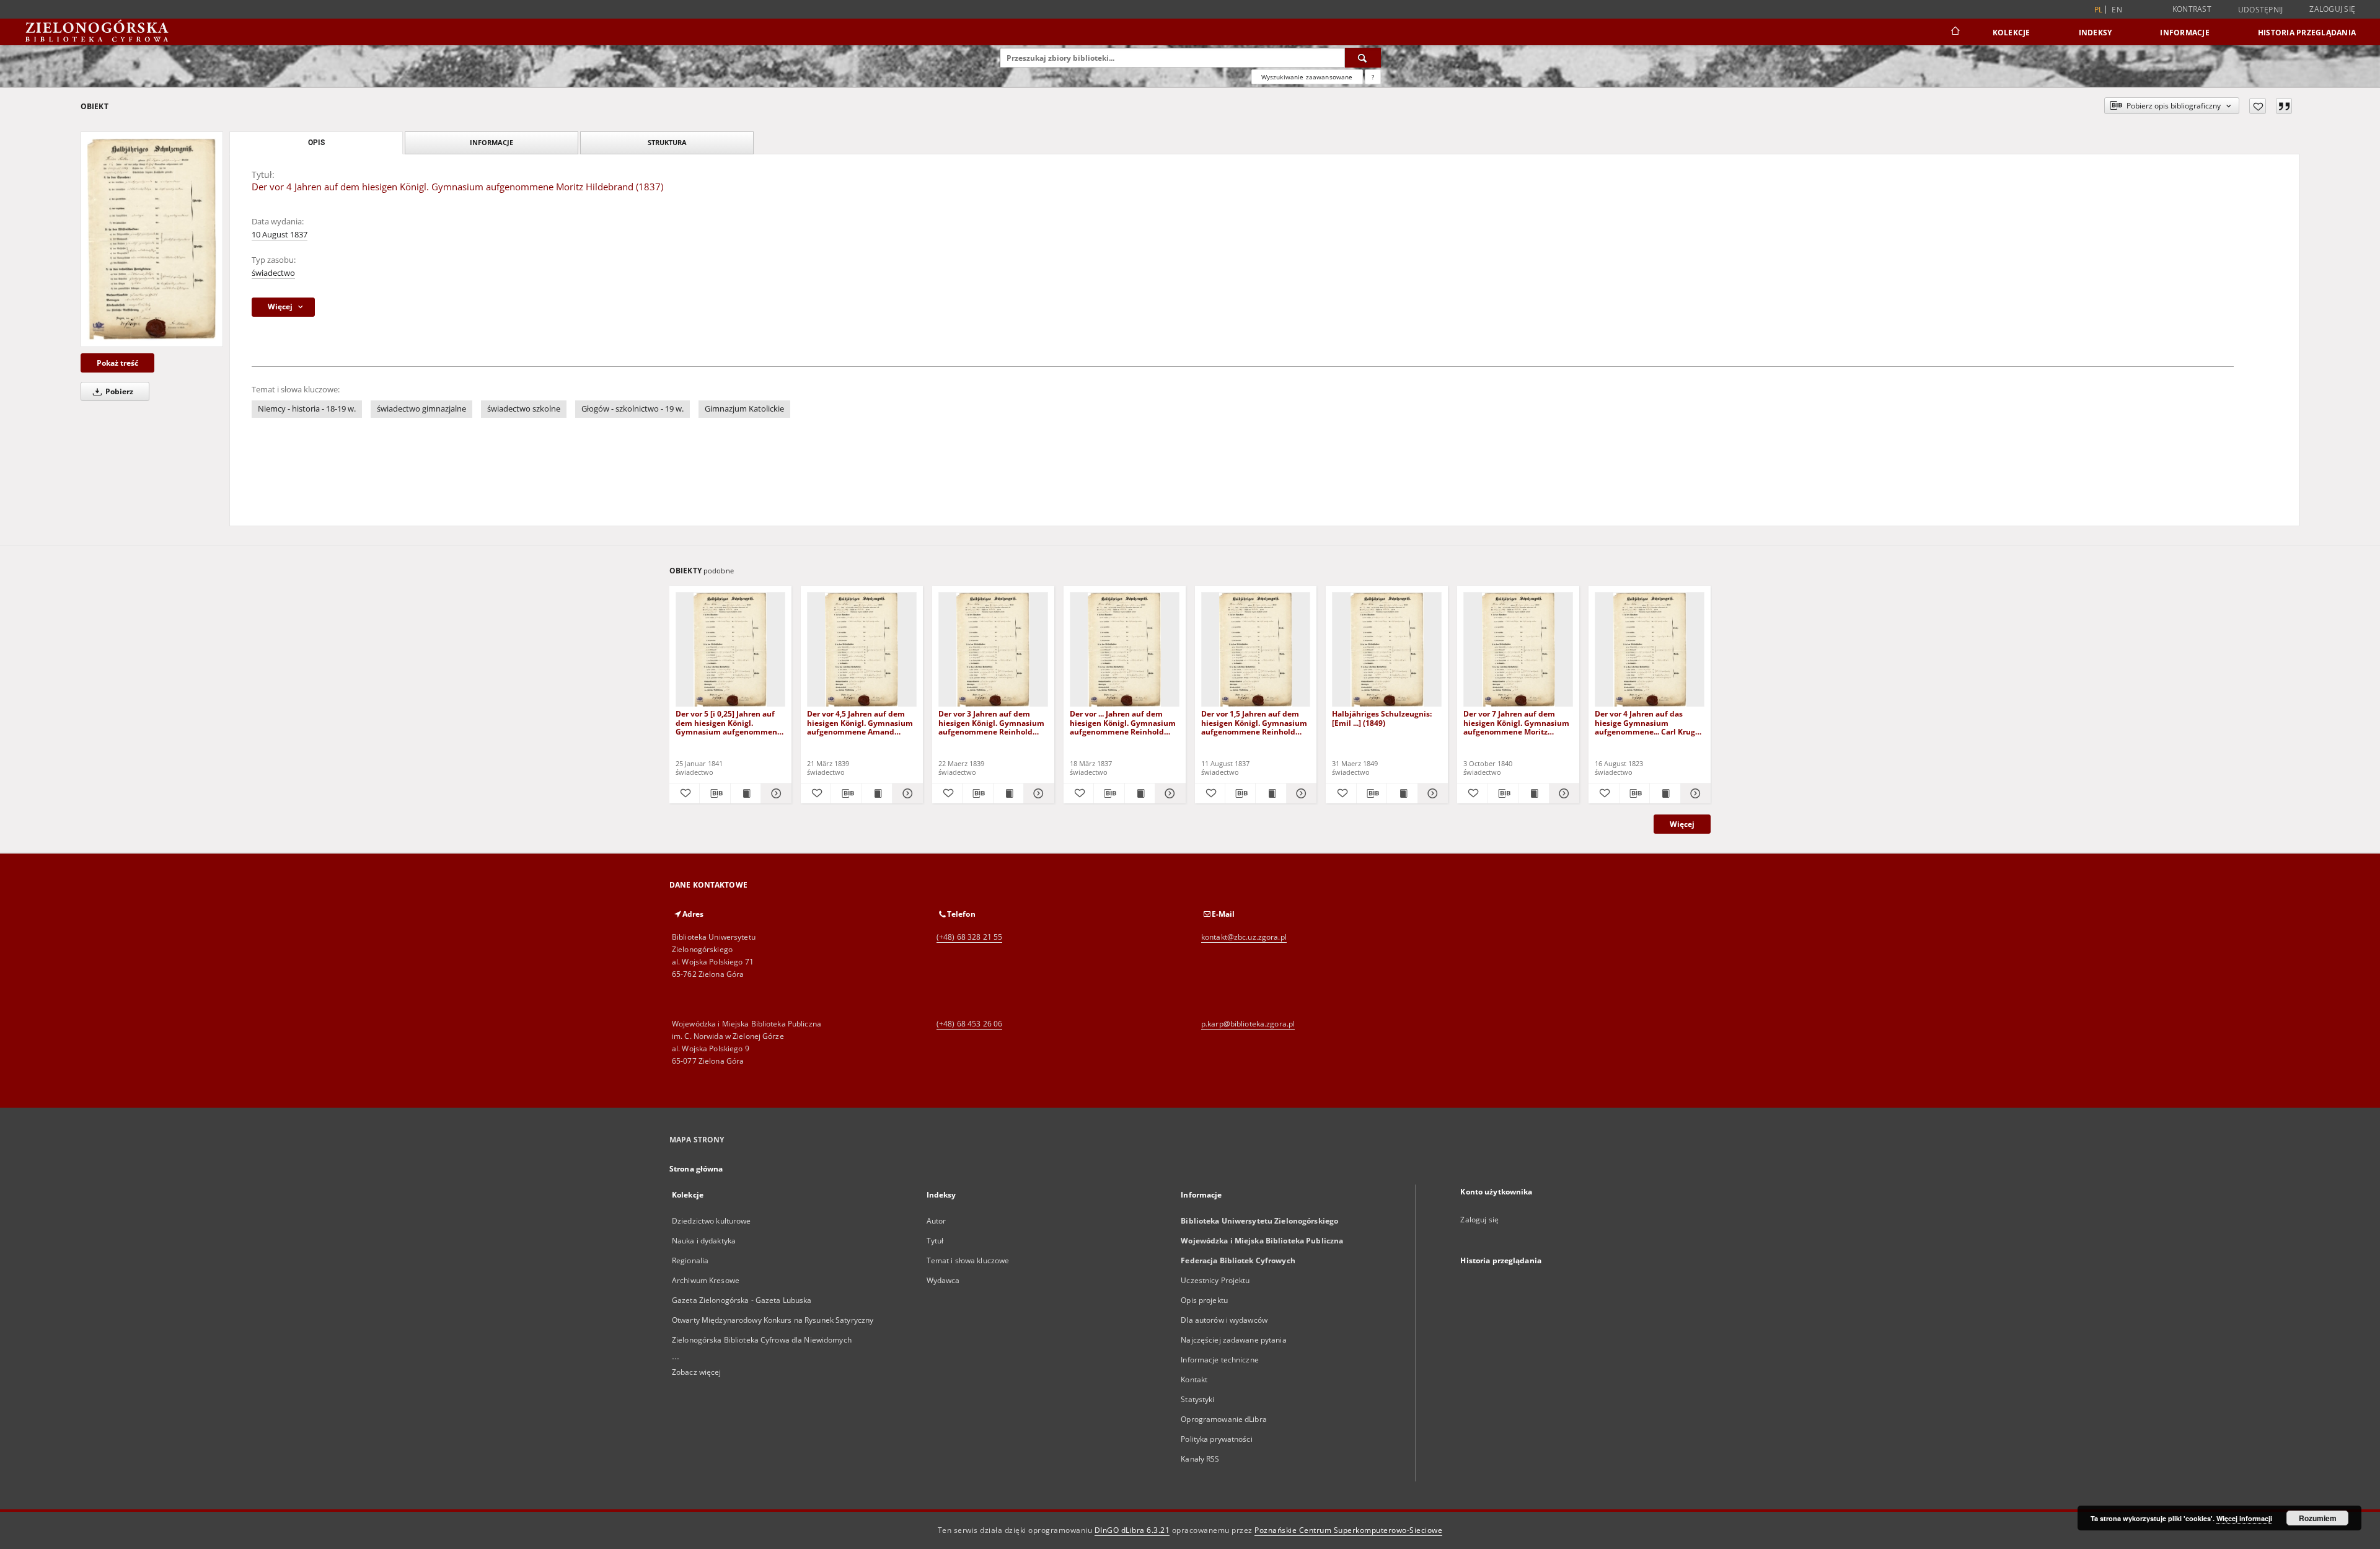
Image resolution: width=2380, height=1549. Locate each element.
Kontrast (2192, 9)
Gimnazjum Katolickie (744, 409)
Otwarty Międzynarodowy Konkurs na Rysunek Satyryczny (773, 1320)
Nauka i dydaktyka (704, 1241)
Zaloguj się (2332, 9)
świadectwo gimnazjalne (421, 409)
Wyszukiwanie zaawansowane (1307, 77)
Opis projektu (1204, 1300)
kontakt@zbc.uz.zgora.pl (1244, 937)
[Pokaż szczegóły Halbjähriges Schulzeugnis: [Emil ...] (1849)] (1431, 793)
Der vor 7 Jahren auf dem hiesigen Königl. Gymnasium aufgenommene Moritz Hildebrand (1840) (1516, 722)
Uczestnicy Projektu (1215, 1280)
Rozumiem (2318, 1518)
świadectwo (273, 273)
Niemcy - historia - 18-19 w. (307, 409)
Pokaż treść (117, 363)
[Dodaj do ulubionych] (2258, 106)
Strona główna (696, 1169)
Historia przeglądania (2307, 33)
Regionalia (690, 1260)
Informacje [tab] (491, 142)
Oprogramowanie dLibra (1224, 1419)
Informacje (2185, 33)
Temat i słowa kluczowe (968, 1260)
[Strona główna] (1955, 32)
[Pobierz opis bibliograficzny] (715, 793)
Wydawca (943, 1280)
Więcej (1682, 824)
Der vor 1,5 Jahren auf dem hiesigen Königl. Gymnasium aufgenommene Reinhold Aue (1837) (1254, 722)
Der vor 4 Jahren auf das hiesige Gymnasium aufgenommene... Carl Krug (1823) (1645, 722)
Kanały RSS (1200, 1459)
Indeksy (2096, 33)
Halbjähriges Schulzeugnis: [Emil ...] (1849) (1382, 718)
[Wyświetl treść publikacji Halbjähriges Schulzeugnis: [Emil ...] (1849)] (1402, 793)
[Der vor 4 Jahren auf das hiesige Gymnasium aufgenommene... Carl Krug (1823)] (1650, 650)
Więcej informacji (2244, 1518)
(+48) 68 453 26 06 (969, 1024)
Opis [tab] (316, 143)
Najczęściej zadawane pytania (1233, 1340)
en (2117, 10)
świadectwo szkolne (524, 409)
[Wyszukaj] (1363, 58)
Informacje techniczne (1220, 1360)
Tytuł (935, 1241)
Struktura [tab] (667, 142)
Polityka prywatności (1216, 1439)
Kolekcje (2012, 33)
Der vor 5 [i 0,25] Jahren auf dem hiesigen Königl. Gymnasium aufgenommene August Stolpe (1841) (729, 722)
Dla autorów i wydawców (1224, 1320)
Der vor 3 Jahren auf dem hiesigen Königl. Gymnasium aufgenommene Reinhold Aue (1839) (991, 722)
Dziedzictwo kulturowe (712, 1221)
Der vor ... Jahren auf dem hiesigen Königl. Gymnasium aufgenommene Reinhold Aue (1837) (1123, 722)
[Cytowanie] (2284, 106)
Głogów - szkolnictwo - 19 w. (632, 409)
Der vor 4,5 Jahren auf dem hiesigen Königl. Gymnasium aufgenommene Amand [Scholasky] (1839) (860, 722)
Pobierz (118, 391)
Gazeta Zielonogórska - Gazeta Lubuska (742, 1300)
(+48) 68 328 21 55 (969, 937)
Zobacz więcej (697, 1372)
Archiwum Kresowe (706, 1280)
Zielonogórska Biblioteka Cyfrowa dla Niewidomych (762, 1340)
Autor (937, 1221)
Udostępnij (2261, 10)
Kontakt (1194, 1379)
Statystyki (1197, 1399)
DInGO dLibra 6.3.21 (1132, 1530)
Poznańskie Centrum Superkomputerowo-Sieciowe (1348, 1530)
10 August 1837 (280, 235)
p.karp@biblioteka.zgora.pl (1248, 1024)
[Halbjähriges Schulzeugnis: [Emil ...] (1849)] (1387, 650)
